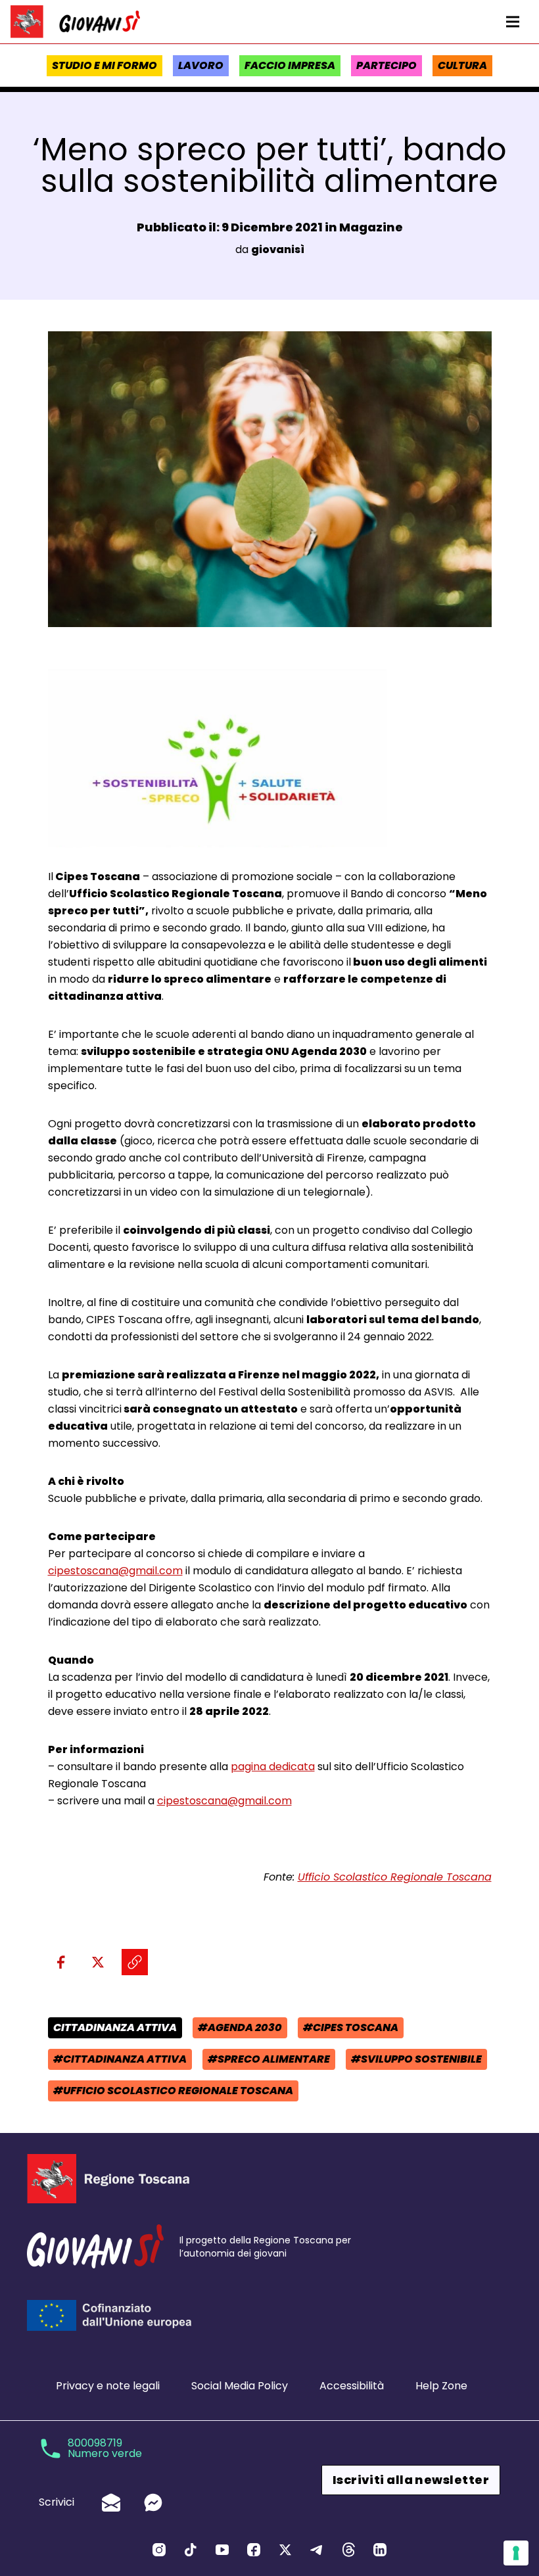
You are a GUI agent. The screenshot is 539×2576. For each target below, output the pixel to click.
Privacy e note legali (108, 2386)
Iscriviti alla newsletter (411, 2480)
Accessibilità (352, 2386)
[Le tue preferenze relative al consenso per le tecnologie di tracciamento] (516, 2553)
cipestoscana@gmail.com (115, 1571)
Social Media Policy (240, 2386)
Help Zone (441, 2386)
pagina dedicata (273, 1767)
